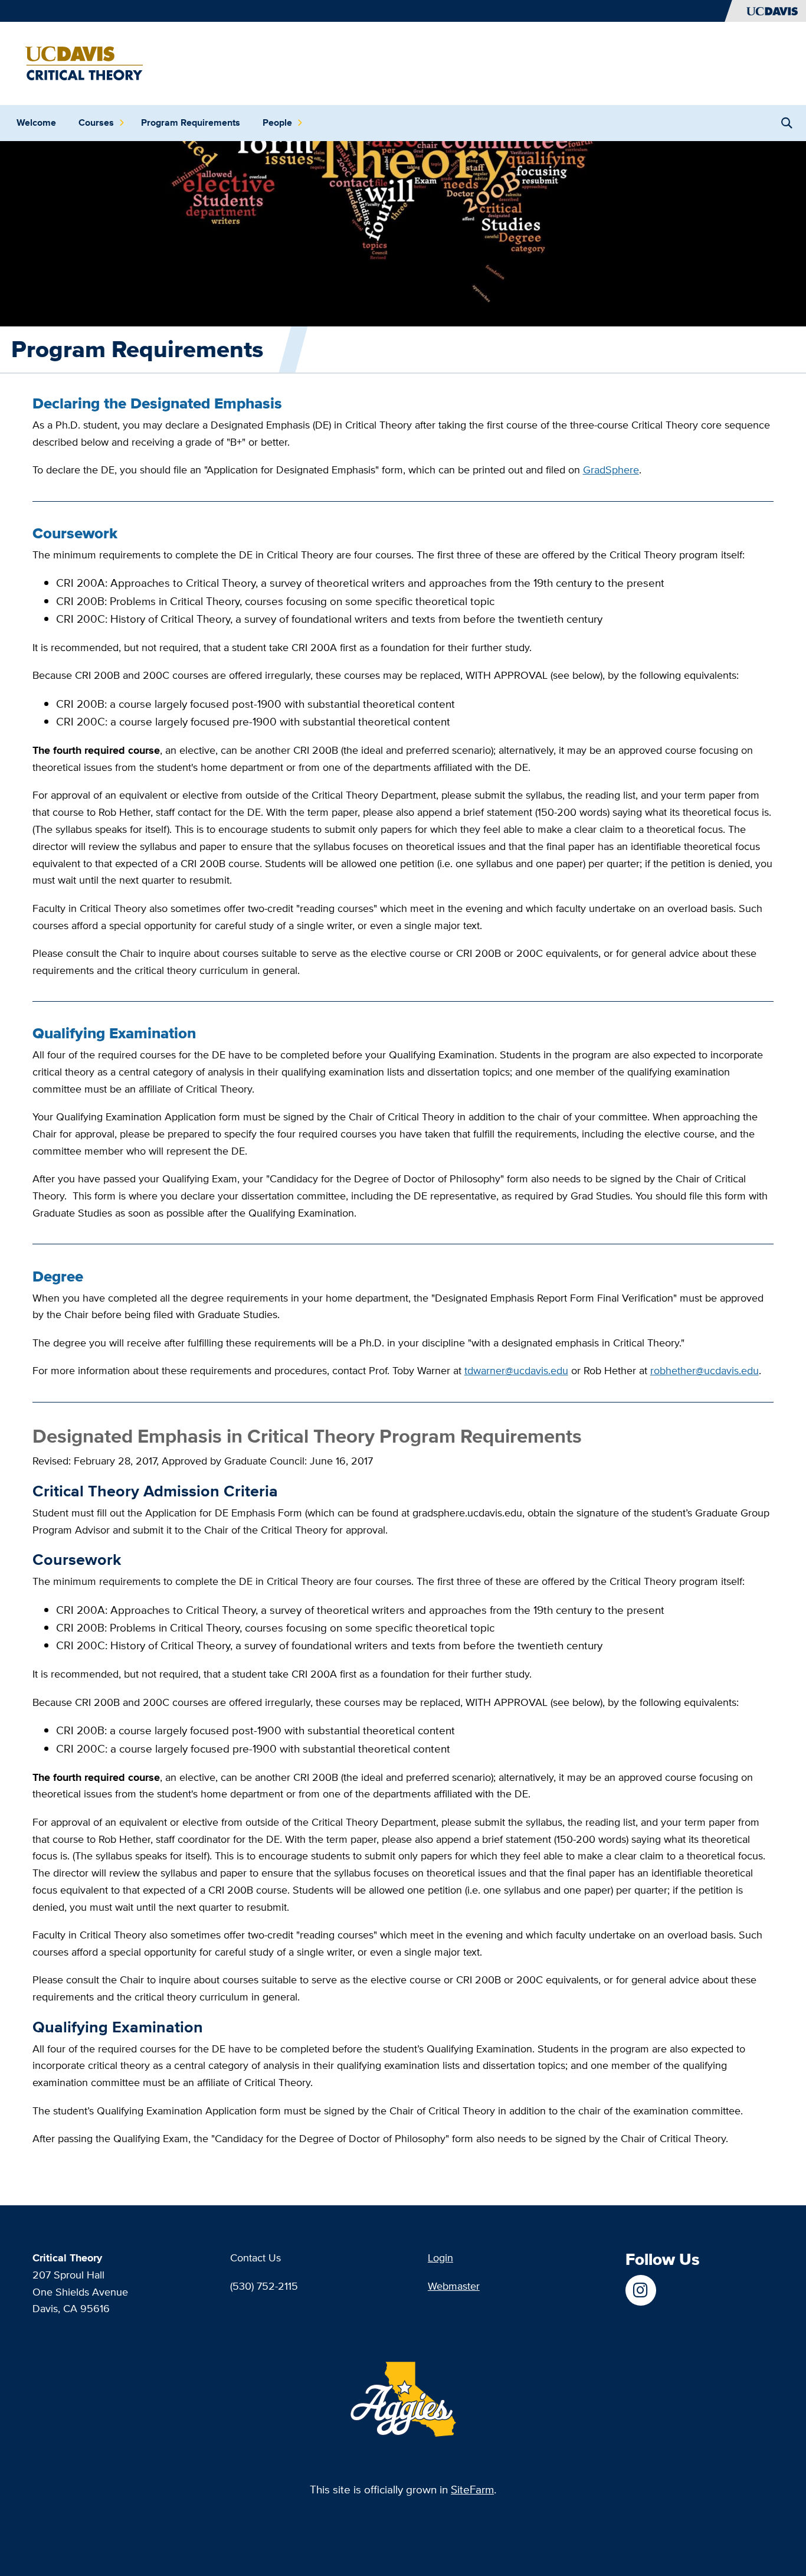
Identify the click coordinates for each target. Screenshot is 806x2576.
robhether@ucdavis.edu (705, 1370)
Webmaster (454, 2286)
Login (440, 2258)
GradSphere (611, 470)
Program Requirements (191, 122)
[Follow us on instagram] (640, 2290)
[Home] (80, 62)
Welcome (36, 122)
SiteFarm (472, 2490)
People (277, 122)
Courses (96, 122)
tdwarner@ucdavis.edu (516, 1370)
